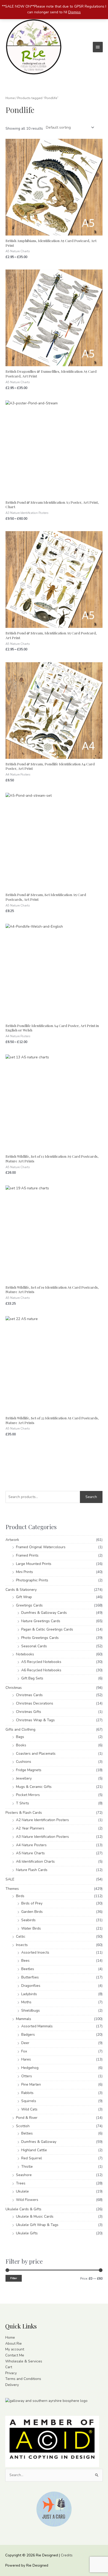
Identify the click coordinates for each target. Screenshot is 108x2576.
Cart (9, 2367)
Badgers (28, 2035)
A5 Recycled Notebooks (41, 1662)
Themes (12, 1889)
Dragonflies (31, 1986)
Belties (27, 2133)
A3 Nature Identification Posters (42, 1837)
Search (91, 1497)
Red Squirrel (32, 2158)
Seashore (24, 2175)
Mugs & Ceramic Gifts (34, 1787)
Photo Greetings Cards (40, 1638)
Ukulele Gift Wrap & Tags (37, 2225)
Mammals (24, 2019)
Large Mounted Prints (34, 1564)
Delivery (12, 2385)
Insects (22, 1945)
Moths (26, 2002)
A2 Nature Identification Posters (42, 1820)
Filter (14, 2278)
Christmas (14, 1688)
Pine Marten (31, 2084)
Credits (67, 2555)
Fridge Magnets (29, 1770)
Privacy (11, 2373)
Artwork (12, 1540)
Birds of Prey (32, 1903)
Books (21, 1745)
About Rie (13, 2343)
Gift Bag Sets (32, 1678)
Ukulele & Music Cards (35, 2216)
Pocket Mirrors (28, 1795)
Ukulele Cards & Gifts (23, 2209)
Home (10, 98)
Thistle (27, 2167)
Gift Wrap (24, 1597)
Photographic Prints (32, 1580)
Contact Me (15, 2355)
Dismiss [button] (74, 12)
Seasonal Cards (34, 1646)
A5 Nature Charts (30, 1853)
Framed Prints (27, 1555)
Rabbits (27, 2093)
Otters (27, 2076)
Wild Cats (29, 2109)
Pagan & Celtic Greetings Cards (47, 1629)
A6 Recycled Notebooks (41, 1670)
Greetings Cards (29, 1605)
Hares (26, 2059)
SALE (10, 1879)
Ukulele (22, 2191)
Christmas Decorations (35, 1703)
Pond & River (27, 2118)
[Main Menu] (98, 47)
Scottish (23, 2126)
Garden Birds (32, 1912)
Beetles (28, 1969)
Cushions (24, 1762)
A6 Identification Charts (35, 1861)
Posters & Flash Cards (24, 1813)
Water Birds (31, 1928)
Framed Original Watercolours (41, 1547)
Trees (21, 2183)
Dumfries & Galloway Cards (44, 1613)
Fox (24, 2051)
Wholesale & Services (24, 2361)
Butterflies (30, 1977)
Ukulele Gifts (27, 2233)
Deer (25, 2043)
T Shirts (23, 1803)
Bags (20, 1737)
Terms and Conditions (23, 2379)
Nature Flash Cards (32, 1870)
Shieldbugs (31, 2010)
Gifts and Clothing (20, 1729)
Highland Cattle (34, 2150)
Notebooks (25, 1654)
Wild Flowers (27, 2200)
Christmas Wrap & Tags (35, 1720)
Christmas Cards (29, 1695)
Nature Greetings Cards (41, 1621)
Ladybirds (29, 1994)
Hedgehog (30, 2068)
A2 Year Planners (30, 1828)
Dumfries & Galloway (39, 2142)
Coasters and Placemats (36, 1754)
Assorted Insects (35, 1952)
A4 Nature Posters (31, 1845)
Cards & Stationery (21, 1590)
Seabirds (28, 1920)
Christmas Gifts (29, 1712)
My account (15, 2349)
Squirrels (29, 2101)
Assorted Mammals (37, 2026)
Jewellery (24, 1778)
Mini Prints (25, 1572)
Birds (20, 1896)
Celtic (21, 1937)
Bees (25, 1961)
